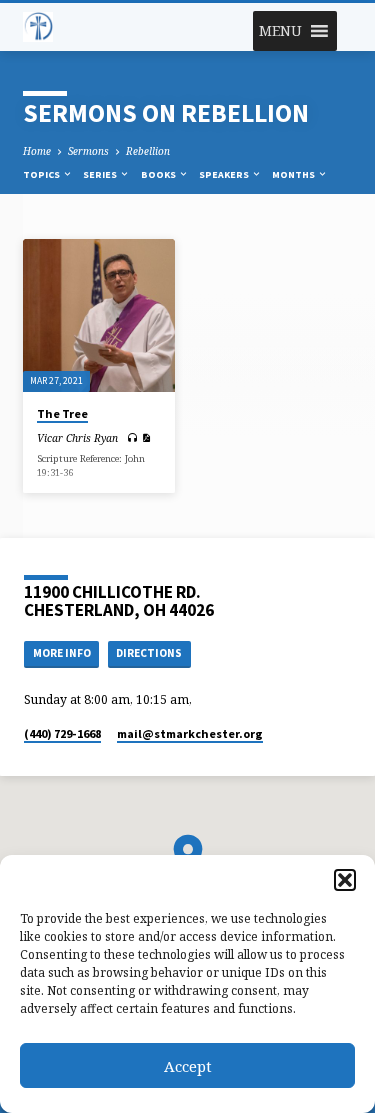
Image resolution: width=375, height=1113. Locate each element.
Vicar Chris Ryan (77, 438)
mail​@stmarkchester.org (190, 733)
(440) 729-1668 (62, 733)
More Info (62, 653)
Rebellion (148, 151)
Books (159, 174)
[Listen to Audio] (132, 437)
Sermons (88, 151)
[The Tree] (99, 315)
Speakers (225, 174)
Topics (42, 174)
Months (294, 174)
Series (101, 174)
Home (37, 151)
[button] (345, 880)
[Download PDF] (146, 438)
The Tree (62, 413)
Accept (188, 1066)
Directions (149, 653)
